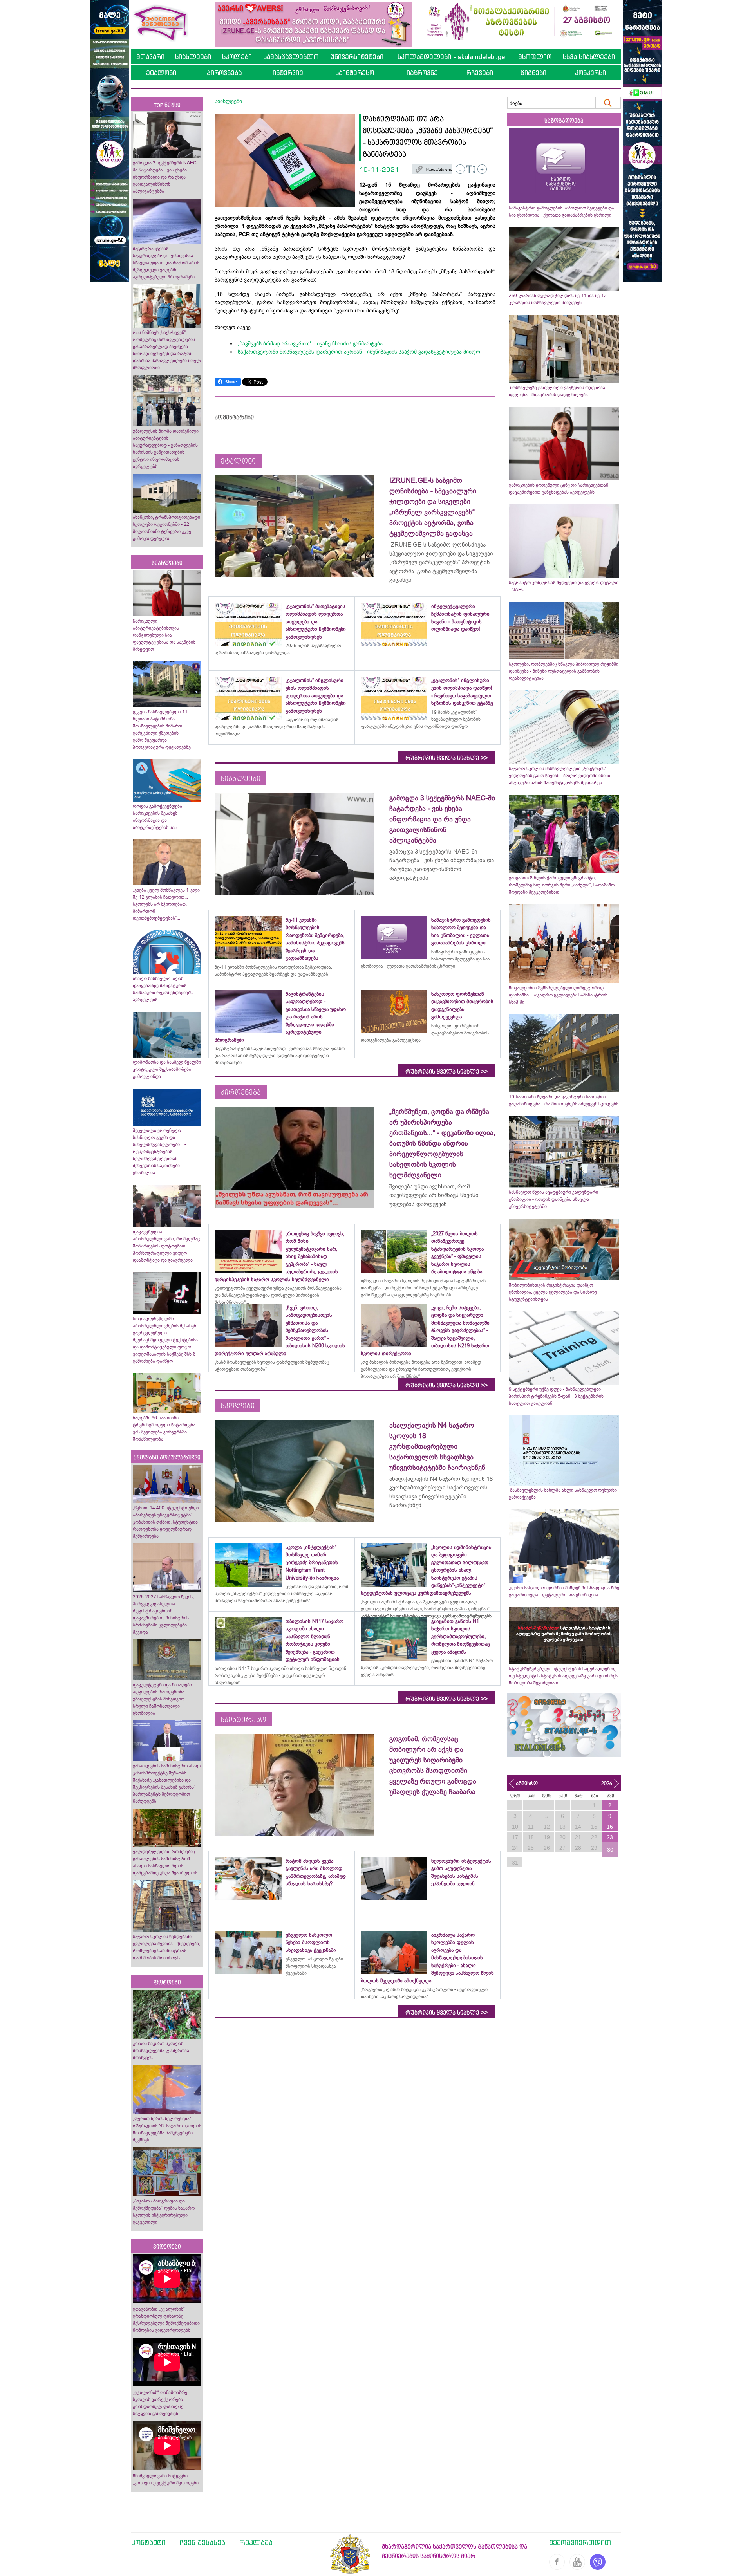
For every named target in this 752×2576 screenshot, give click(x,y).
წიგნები (533, 73)
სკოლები (237, 57)
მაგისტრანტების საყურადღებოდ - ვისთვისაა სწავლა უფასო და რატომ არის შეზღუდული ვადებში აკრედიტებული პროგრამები (166, 263)
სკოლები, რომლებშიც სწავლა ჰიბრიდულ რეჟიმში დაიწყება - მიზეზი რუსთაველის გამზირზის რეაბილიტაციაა (564, 671)
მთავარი (150, 57)
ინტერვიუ (288, 73)
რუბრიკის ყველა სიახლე (446, 758)
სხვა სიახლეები (589, 57)
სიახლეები (193, 57)
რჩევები (480, 73)
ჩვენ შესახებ (202, 2542)
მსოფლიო (535, 57)
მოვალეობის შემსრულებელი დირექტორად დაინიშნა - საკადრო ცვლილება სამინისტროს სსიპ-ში (558, 995)
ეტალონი (161, 73)
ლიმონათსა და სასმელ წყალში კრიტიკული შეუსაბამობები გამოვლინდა (167, 1069)
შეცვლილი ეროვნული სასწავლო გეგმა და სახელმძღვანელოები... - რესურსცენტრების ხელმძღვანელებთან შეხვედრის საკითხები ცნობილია (159, 1152)
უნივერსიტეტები (357, 57)
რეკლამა (256, 2542)
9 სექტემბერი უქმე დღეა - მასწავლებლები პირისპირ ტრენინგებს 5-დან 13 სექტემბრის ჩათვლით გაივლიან (556, 1396)
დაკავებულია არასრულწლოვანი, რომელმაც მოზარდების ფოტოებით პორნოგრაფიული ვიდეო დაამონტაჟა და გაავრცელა (166, 1246)
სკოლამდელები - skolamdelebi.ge (451, 57)
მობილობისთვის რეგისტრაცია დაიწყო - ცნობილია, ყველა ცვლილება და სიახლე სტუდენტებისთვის (553, 1292)
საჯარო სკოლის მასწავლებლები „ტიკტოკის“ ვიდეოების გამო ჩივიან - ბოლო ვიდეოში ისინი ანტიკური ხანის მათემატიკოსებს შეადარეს (559, 776)
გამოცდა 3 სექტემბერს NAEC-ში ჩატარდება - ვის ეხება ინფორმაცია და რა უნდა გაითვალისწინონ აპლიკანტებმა (165, 177)
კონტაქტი (148, 2542)
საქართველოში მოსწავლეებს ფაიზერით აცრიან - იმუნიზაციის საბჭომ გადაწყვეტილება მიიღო (359, 352)
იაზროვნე (422, 73)
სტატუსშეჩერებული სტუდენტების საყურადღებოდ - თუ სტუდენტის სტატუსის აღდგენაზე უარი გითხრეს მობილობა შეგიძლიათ (564, 1676)
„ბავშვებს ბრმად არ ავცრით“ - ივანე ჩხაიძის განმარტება (310, 343)
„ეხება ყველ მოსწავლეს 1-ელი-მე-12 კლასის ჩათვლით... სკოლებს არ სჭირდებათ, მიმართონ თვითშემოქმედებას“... (167, 904)
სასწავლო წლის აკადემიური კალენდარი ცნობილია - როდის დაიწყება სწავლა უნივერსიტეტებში (553, 1199)
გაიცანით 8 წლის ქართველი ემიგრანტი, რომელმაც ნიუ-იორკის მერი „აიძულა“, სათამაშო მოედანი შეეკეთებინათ (562, 885)
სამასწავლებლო (291, 57)
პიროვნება (224, 73)
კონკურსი (590, 73)
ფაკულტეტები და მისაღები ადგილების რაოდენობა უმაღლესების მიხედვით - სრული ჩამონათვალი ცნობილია (162, 1699)
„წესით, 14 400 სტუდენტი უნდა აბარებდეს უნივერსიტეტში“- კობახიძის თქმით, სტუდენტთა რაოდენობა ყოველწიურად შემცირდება (166, 1522)
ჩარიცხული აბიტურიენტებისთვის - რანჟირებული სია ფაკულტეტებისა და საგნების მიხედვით (164, 635)
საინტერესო (355, 73)
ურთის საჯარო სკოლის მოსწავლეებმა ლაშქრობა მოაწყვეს (161, 2051)
